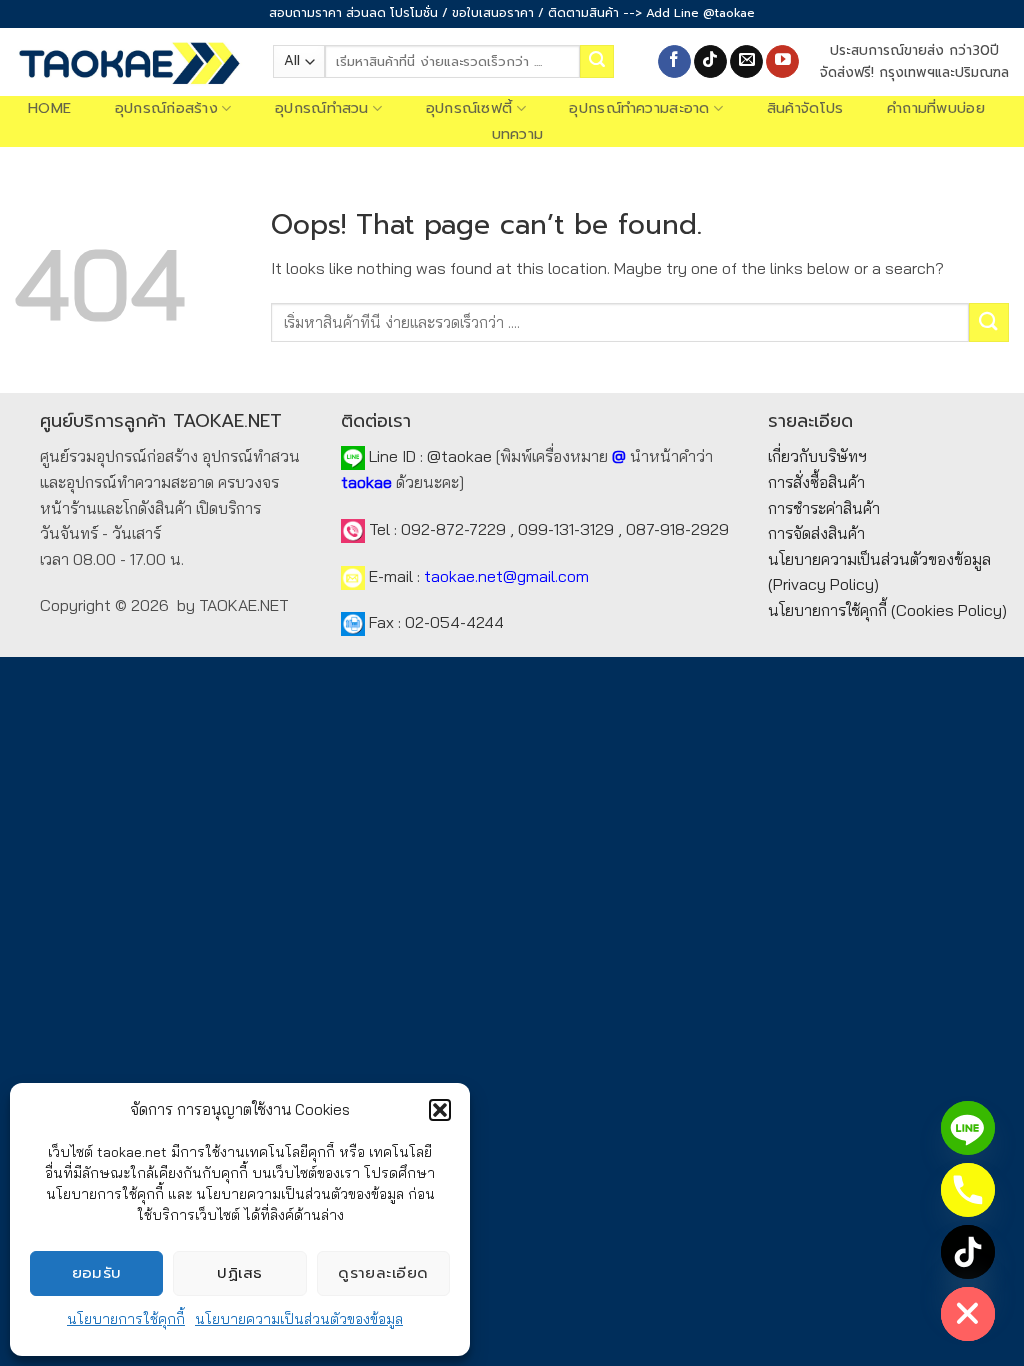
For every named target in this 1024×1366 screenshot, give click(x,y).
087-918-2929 (677, 529)
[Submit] (597, 62)
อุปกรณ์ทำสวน (322, 108)
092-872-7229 (453, 529)
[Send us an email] (746, 62)
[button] (440, 1110)
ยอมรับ (97, 1273)
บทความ (518, 134)
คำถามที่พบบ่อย (936, 108)
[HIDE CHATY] (968, 1314)
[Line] (968, 1128)
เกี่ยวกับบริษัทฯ (817, 456)
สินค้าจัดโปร (805, 108)
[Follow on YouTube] (782, 62)
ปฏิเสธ (239, 1273)
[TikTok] (968, 1252)
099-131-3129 (566, 529)
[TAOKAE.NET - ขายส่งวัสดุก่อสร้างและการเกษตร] (129, 62)
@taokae (459, 456)
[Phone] (968, 1190)
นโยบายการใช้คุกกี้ (126, 1319)
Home (49, 108)
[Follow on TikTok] (710, 62)
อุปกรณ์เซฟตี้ (469, 108)
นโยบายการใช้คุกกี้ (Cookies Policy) (887, 610)
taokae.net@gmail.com (506, 576)
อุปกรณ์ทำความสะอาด (639, 108)
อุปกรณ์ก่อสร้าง (166, 108)
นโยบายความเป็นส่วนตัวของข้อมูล (299, 1319)
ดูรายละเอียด (383, 1273)
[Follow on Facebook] (674, 62)
